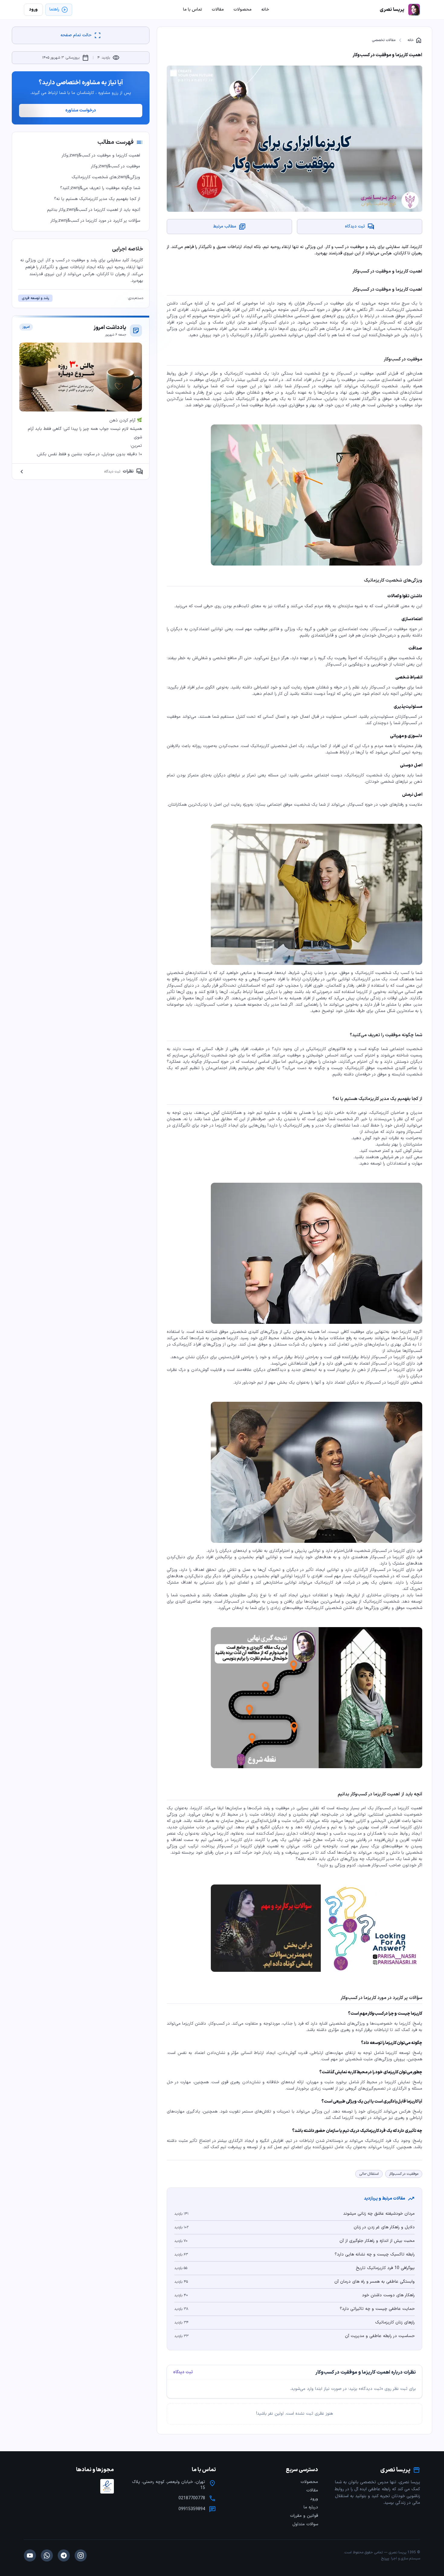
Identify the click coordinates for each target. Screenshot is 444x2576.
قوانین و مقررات (304, 2516)
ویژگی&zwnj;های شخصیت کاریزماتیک (106, 177)
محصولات (309, 2482)
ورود (314, 2499)
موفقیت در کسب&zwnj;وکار (116, 166)
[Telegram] (64, 2555)
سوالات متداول (305, 2524)
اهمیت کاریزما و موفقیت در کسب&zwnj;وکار (101, 155)
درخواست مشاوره (81, 110)
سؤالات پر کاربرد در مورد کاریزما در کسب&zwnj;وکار (95, 221)
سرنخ (385, 2558)
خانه (415, 40)
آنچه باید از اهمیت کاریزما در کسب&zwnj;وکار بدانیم (94, 210)
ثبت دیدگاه (183, 2372)
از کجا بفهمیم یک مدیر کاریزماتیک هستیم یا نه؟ (97, 199)
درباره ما (311, 2507)
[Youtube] (30, 2555)
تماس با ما (193, 10)
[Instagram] (81, 2555)
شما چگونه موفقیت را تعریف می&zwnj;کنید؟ (100, 188)
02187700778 (192, 2498)
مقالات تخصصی (384, 40)
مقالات (312, 2490)
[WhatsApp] (47, 2555)
